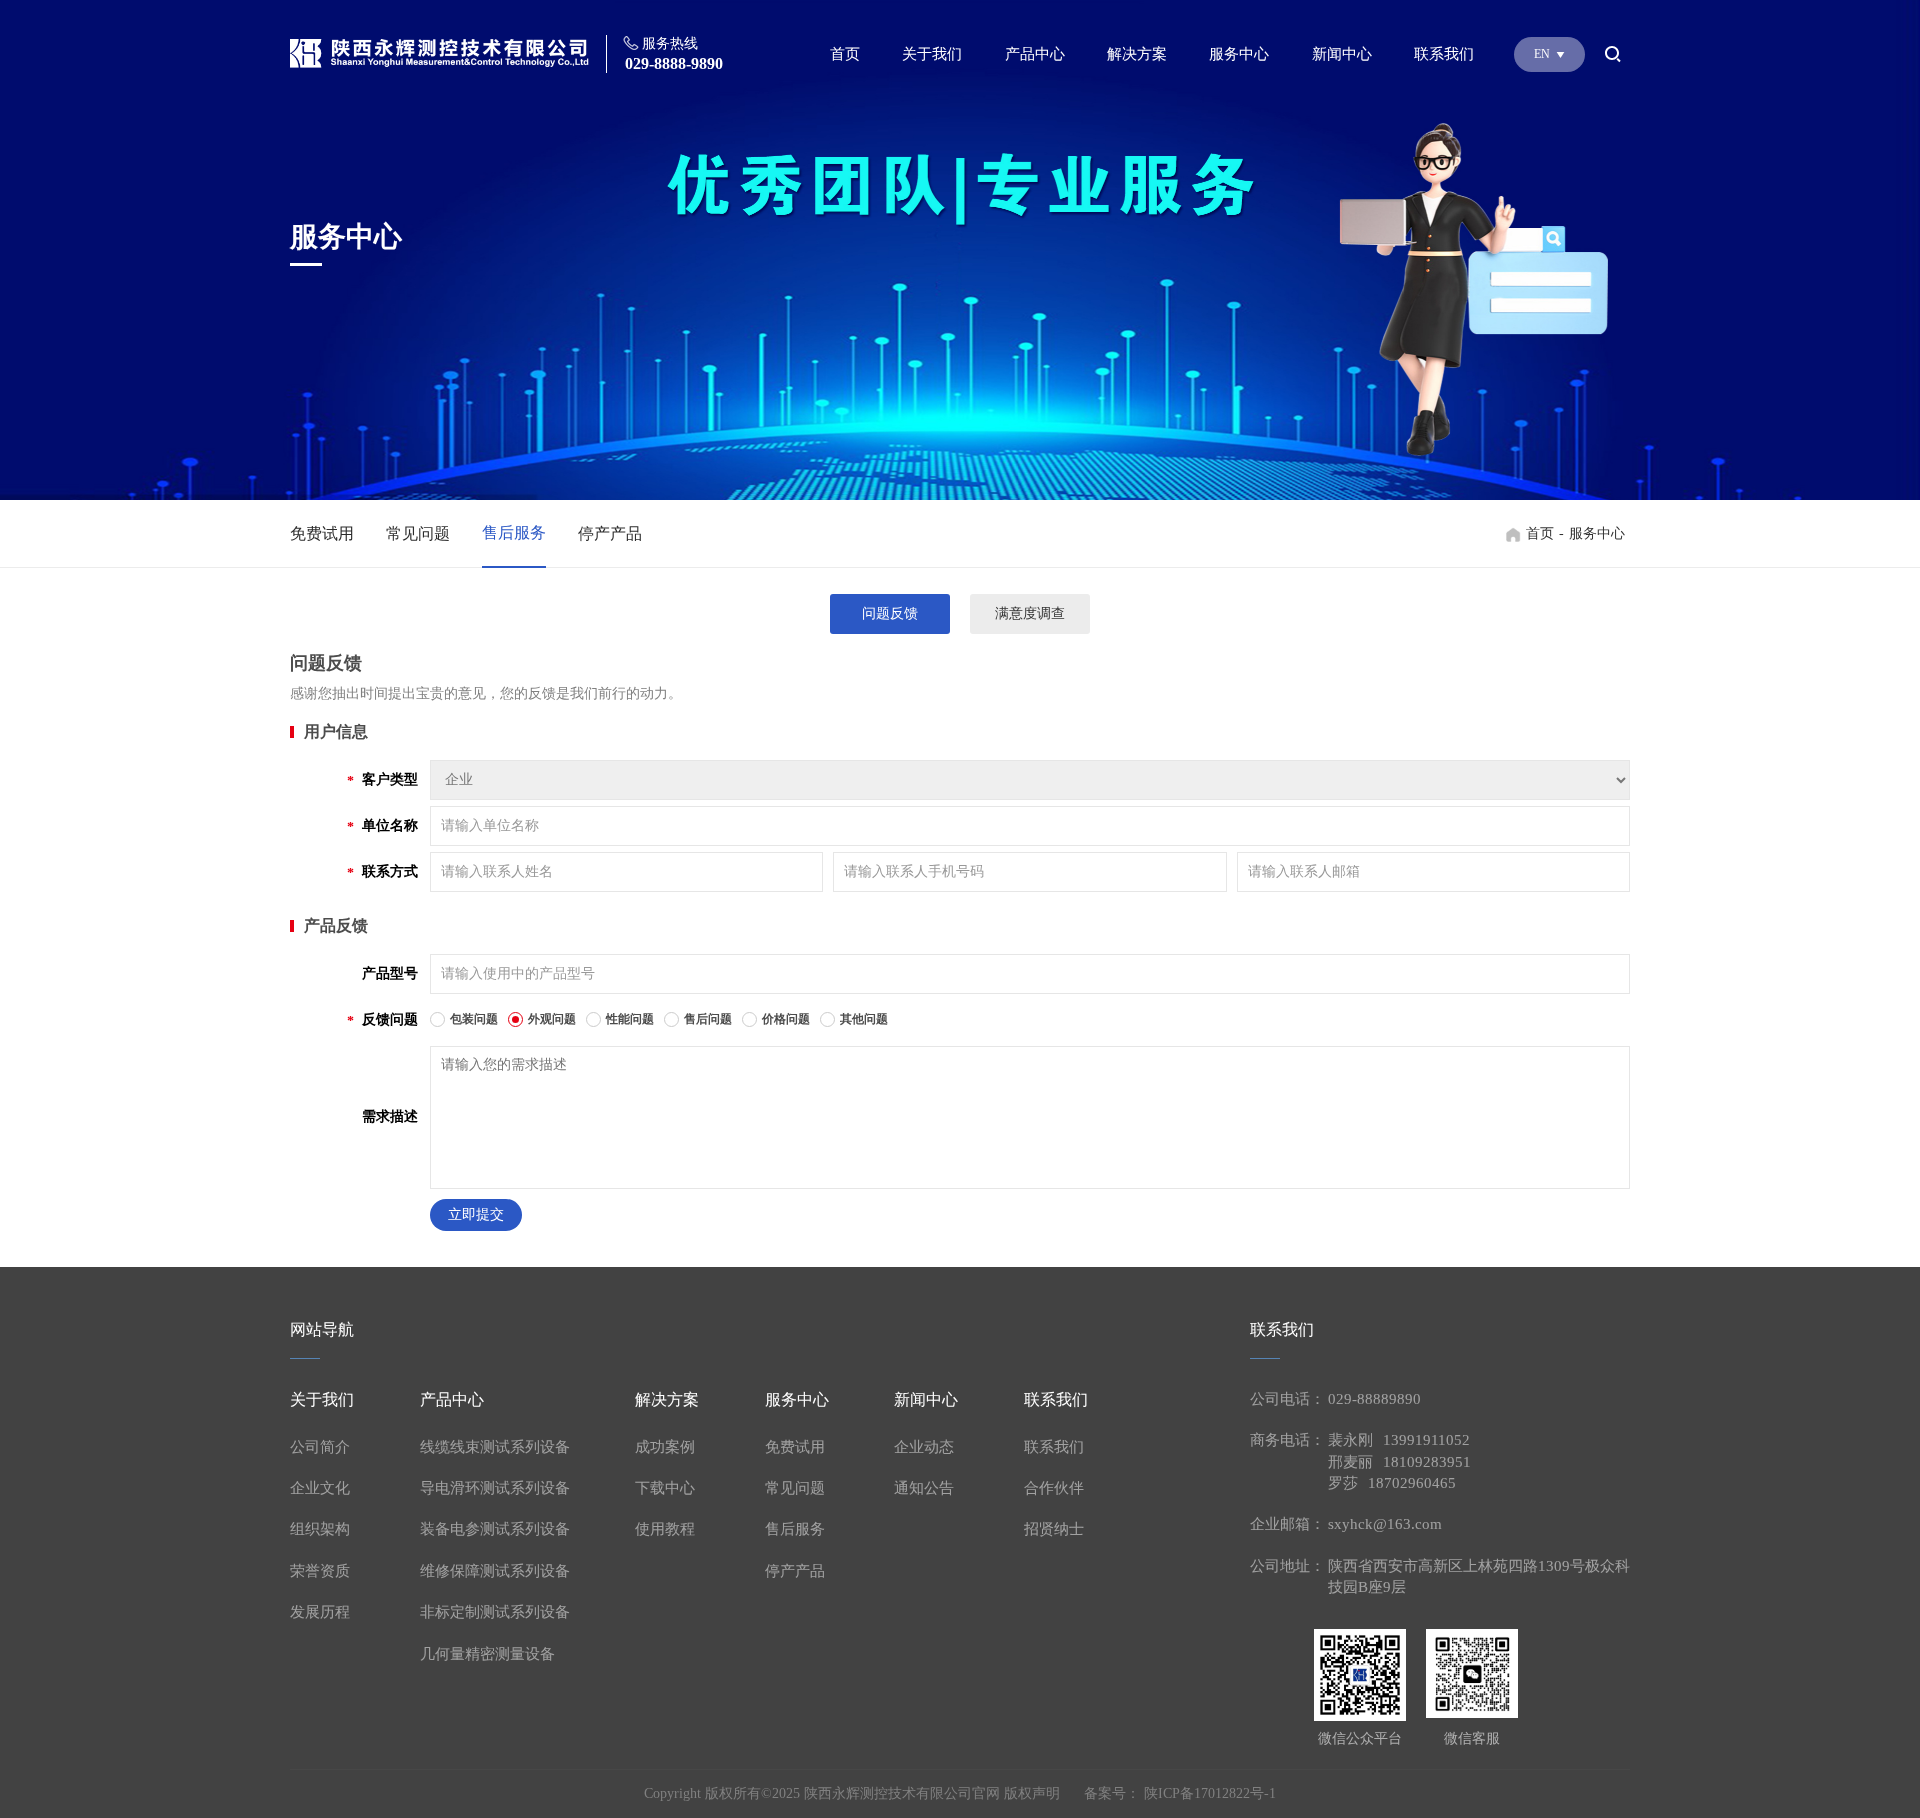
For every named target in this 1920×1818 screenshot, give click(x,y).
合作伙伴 (1054, 1488)
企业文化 (320, 1488)
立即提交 (476, 1214)
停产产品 (610, 533)
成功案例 (665, 1447)
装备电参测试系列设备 (495, 1529)
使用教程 (665, 1529)
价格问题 (786, 1019)
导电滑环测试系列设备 (495, 1488)
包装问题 (474, 1019)
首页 (845, 54)
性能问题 (630, 1019)
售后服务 (514, 532)
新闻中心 (1342, 54)
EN (1543, 54)
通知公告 (924, 1488)
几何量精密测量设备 (487, 1654)
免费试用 (322, 533)
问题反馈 (890, 613)
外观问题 (552, 1019)
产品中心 (1035, 54)
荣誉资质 (320, 1571)
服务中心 (1239, 54)
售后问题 (708, 1019)
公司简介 (320, 1447)
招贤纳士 (1054, 1529)
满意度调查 (1030, 613)
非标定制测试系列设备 (495, 1612)
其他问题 (864, 1019)
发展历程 (320, 1612)
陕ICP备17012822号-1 (1210, 1793)
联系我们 (1444, 54)
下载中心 (665, 1488)
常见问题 (418, 533)
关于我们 (932, 54)
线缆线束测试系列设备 (495, 1447)
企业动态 (924, 1447)
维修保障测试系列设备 (495, 1571)
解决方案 (1137, 54)
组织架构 (320, 1529)
